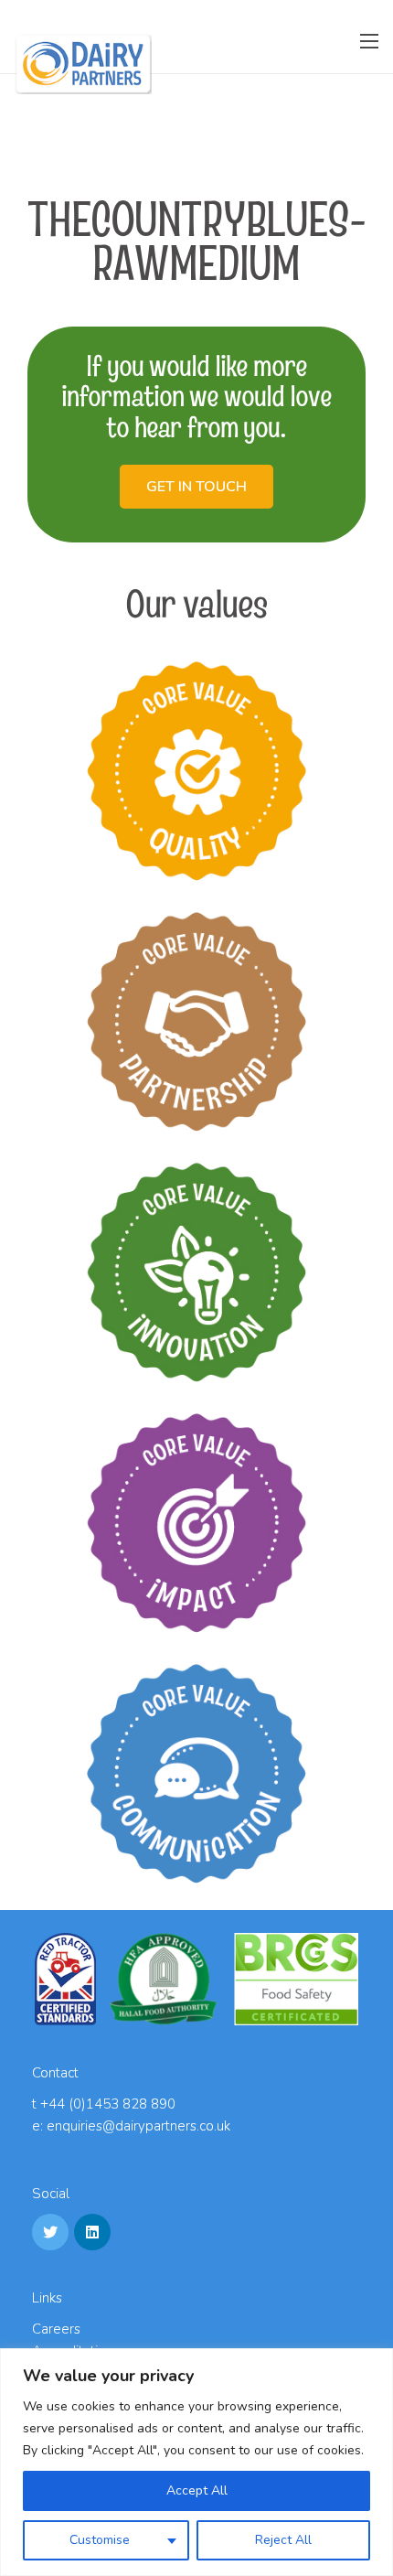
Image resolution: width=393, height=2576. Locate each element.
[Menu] (369, 41)
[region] (196, 2462)
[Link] (83, 64)
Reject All (283, 2540)
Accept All (197, 2490)
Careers (56, 2329)
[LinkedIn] (92, 2232)
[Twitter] (50, 2232)
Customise (100, 2540)
